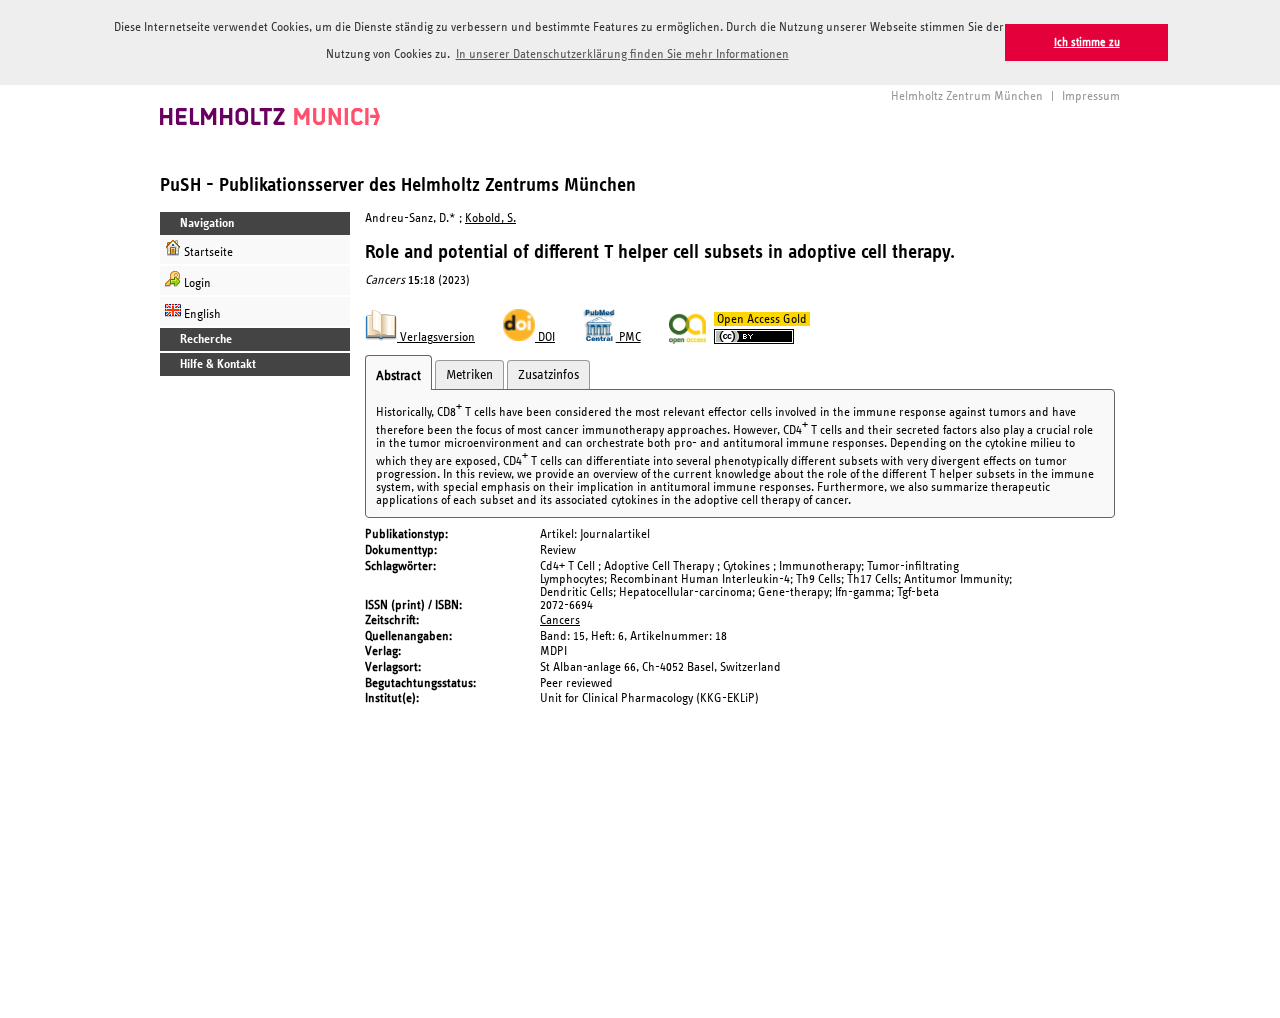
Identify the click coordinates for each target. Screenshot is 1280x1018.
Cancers (560, 620)
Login (196, 283)
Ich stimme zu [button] (1087, 42)
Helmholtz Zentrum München (967, 96)
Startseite (207, 252)
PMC (628, 337)
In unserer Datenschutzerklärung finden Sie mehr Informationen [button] (622, 54)
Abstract (398, 376)
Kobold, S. (490, 218)
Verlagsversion (436, 337)
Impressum (1091, 96)
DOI (545, 337)
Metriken (469, 375)
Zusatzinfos (548, 375)
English (201, 314)
